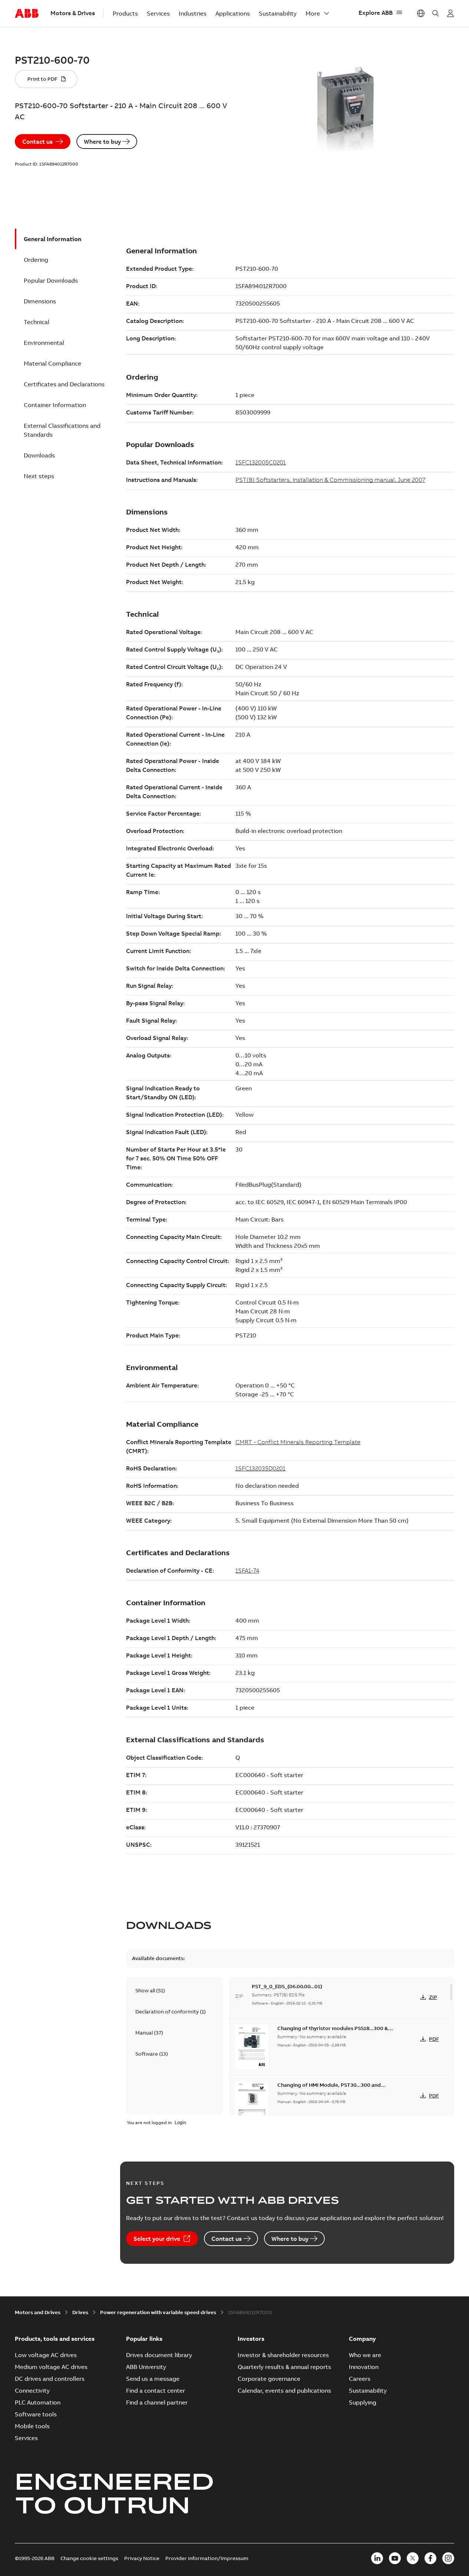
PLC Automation (38, 2402)
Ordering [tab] (36, 260)
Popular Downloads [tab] (51, 280)
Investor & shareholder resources (283, 2355)
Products (125, 13)
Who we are (365, 2355)
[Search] (436, 13)
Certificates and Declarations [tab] (64, 384)
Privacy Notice (142, 2558)
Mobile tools (32, 2426)
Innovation (364, 2367)
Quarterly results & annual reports (284, 2367)
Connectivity (32, 2390)
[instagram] (448, 2558)
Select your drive (157, 2239)
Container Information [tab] (55, 405)
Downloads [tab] (39, 455)
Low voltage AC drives (46, 2355)
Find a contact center (156, 2390)
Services (158, 13)
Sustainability (278, 13)
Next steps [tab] (39, 476)
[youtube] (395, 2558)
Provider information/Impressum (207, 2558)
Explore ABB (376, 13)
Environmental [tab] (44, 343)
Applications (233, 13)
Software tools (36, 2414)
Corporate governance (269, 2379)
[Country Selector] (421, 13)
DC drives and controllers (50, 2379)
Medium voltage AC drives (51, 2367)
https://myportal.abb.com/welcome (450, 13)
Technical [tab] (37, 322)
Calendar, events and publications (284, 2390)
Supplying (363, 2402)
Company (362, 2339)
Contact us (37, 141)
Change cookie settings (89, 2558)
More (313, 13)
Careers (360, 2379)
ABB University (146, 2367)
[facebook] (430, 2558)
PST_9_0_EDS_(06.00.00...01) (287, 1986)
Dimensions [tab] (40, 301)
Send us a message (153, 2379)
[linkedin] (377, 2558)
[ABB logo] (27, 14)
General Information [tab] (52, 239)
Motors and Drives (38, 2312)
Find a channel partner (157, 2402)
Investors (251, 2339)
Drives (80, 2312)
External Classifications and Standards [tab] (62, 430)
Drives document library (159, 2355)
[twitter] (413, 2558)
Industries (193, 13)
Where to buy (102, 141)
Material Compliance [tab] (52, 363)
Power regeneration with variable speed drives (158, 2312)
